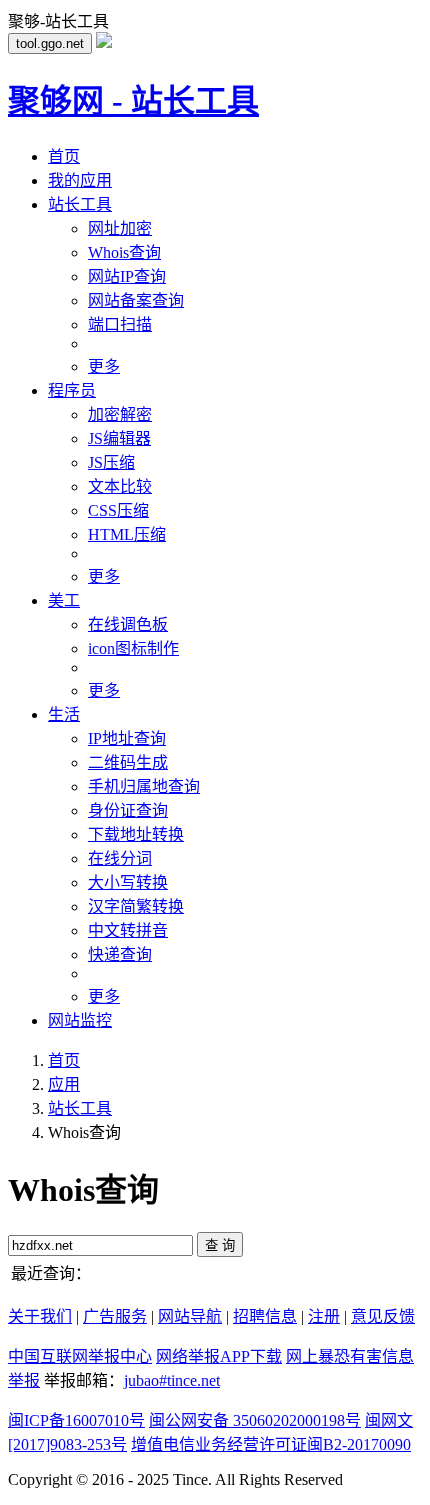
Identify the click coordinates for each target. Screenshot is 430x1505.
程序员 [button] (72, 390)
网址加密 (120, 228)
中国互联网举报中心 (80, 1356)
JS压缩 (111, 462)
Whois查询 (124, 252)
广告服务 (115, 1316)
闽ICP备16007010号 (76, 1420)
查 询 (220, 1245)
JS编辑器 (119, 438)
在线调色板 (128, 624)
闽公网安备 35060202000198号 (255, 1420)
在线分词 (120, 858)
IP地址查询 (127, 738)
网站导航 (190, 1316)
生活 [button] (64, 714)
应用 (64, 1084)
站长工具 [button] (80, 204)
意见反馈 (383, 1316)
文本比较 (120, 486)
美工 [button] (64, 600)
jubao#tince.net (172, 1380)
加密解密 (120, 414)
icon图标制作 (133, 648)
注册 (324, 1316)
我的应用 (80, 180)
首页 (64, 156)
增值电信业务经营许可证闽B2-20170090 (271, 1444)
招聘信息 (265, 1316)
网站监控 (80, 1020)
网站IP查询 (127, 276)
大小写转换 (128, 882)
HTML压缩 (127, 534)
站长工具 (80, 1108)
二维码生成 (128, 762)
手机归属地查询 (144, 786)
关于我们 (40, 1316)
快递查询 (120, 954)
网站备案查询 (136, 300)
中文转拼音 (128, 930)
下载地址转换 (136, 834)
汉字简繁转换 (136, 906)
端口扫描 (120, 324)
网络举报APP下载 (219, 1356)
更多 (104, 366)
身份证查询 (128, 810)
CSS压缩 (118, 510)
